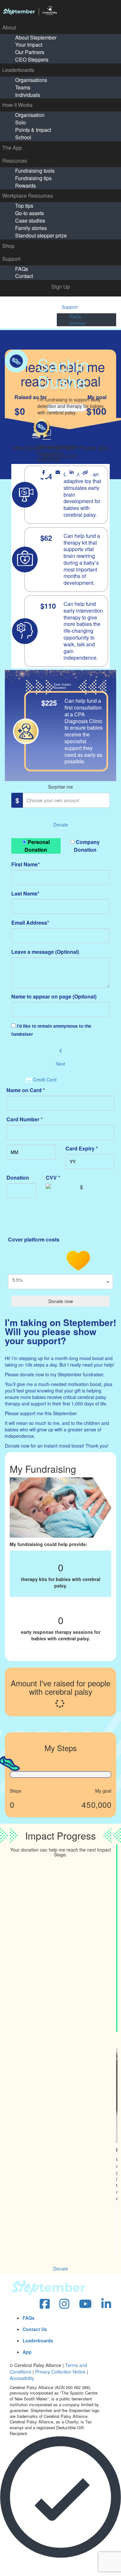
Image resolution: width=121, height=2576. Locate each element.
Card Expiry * (82, 1148)
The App (12, 148)
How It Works (17, 105)
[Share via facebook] (44, 472)
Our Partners (30, 52)
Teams (23, 87)
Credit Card (45, 1080)
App (27, 2352)
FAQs (22, 269)
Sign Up (61, 287)
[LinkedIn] (106, 2304)
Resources (15, 161)
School (23, 137)
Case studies (30, 220)
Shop (8, 246)
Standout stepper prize (41, 235)
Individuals (28, 95)
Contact (24, 276)
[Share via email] (58, 472)
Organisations (31, 80)
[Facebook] (45, 2304)
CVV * (53, 1178)
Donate (61, 825)
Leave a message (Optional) (45, 952)
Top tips (24, 206)
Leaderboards (18, 70)
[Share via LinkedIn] (71, 472)
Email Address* (30, 923)
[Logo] (60, 11)
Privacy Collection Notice (60, 2372)
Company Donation (87, 846)
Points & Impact (33, 130)
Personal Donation (37, 846)
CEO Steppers (32, 59)
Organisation (30, 115)
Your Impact (29, 45)
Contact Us (35, 2329)
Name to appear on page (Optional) (54, 996)
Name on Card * (26, 1090)
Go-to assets (30, 213)
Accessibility (22, 2378)
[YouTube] (85, 2304)
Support (11, 259)
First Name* (25, 864)
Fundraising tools (35, 171)
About (9, 27)
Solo (20, 122)
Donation (18, 1178)
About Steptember (36, 37)
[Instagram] (64, 2304)
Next (60, 1064)
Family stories (31, 228)
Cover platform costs (34, 1239)
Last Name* (25, 893)
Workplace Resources (28, 196)
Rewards (25, 185)
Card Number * (25, 1119)
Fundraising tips (33, 178)
